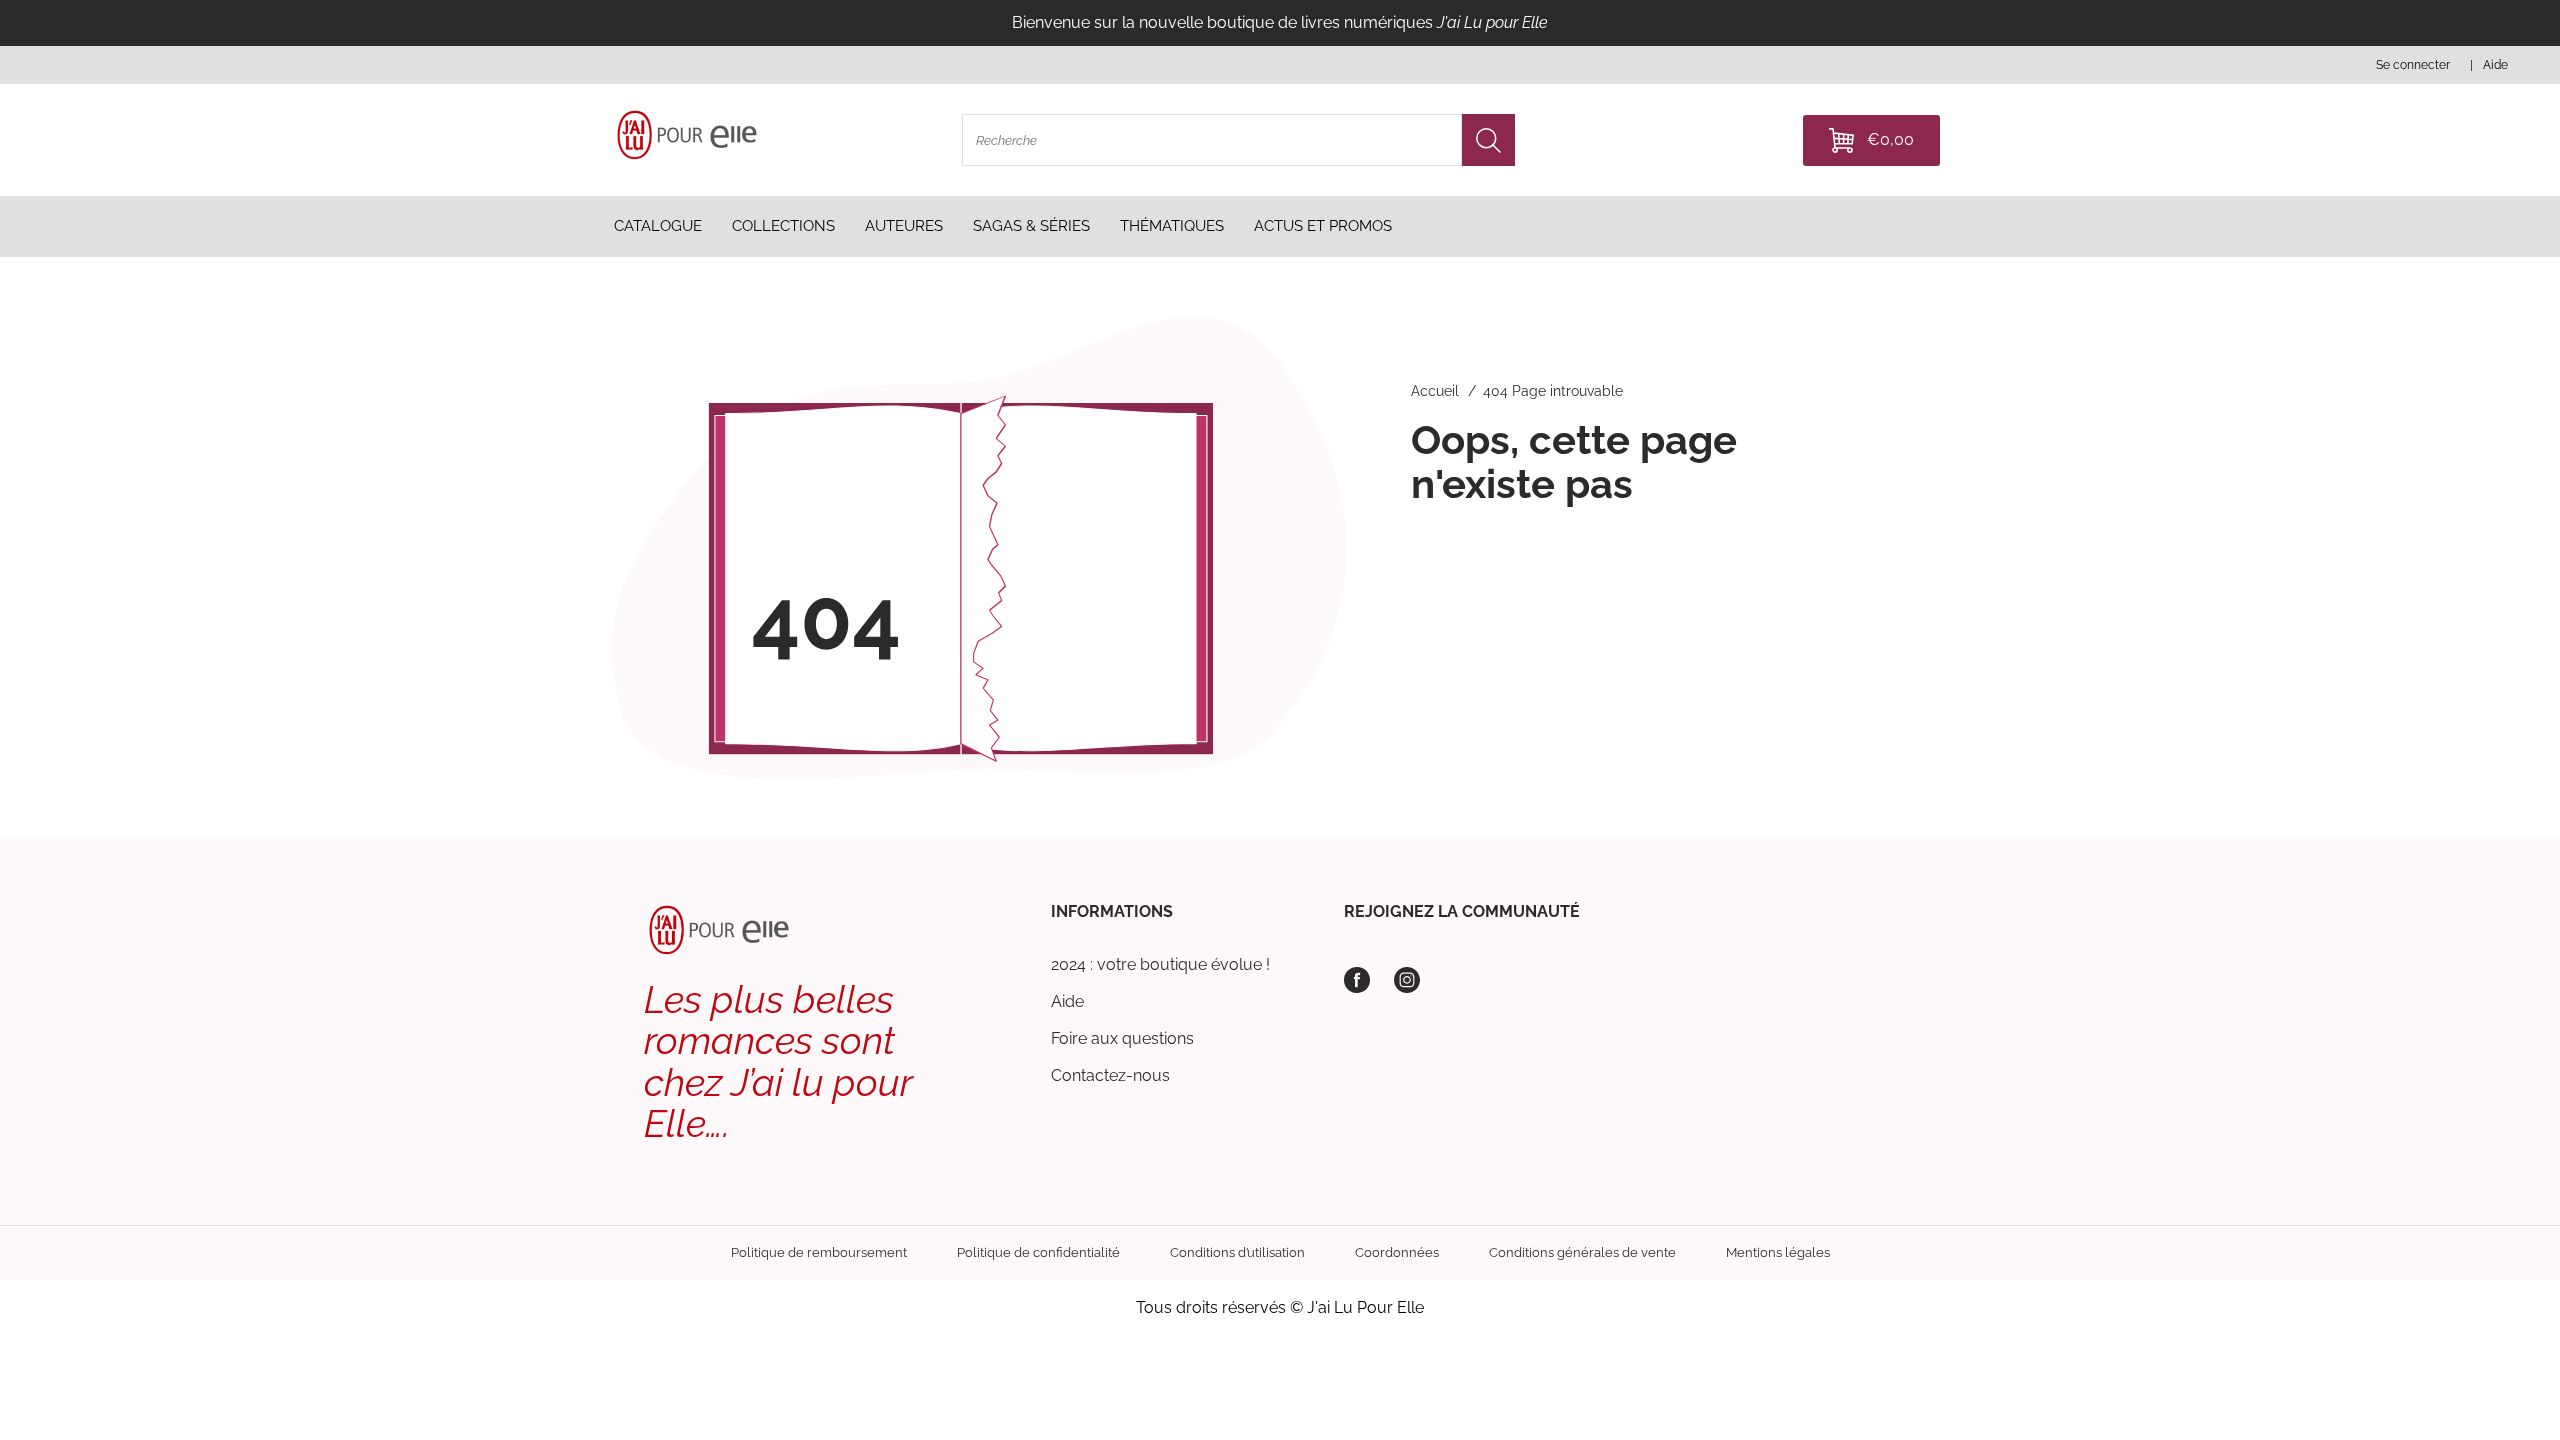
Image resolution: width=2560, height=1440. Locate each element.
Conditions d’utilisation (1237, 1252)
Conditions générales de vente (1582, 1252)
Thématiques (1172, 226)
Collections (783, 226)
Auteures (904, 226)
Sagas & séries (1031, 226)
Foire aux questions (1122, 1038)
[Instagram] (1407, 980)
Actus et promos (1323, 226)
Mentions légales (1778, 1252)
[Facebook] (1357, 980)
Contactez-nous (1110, 1075)
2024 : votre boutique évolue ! (1160, 964)
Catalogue (658, 226)
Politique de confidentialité (1038, 1252)
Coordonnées (1397, 1252)
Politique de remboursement (819, 1252)
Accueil (1435, 391)
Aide (1067, 1001)
